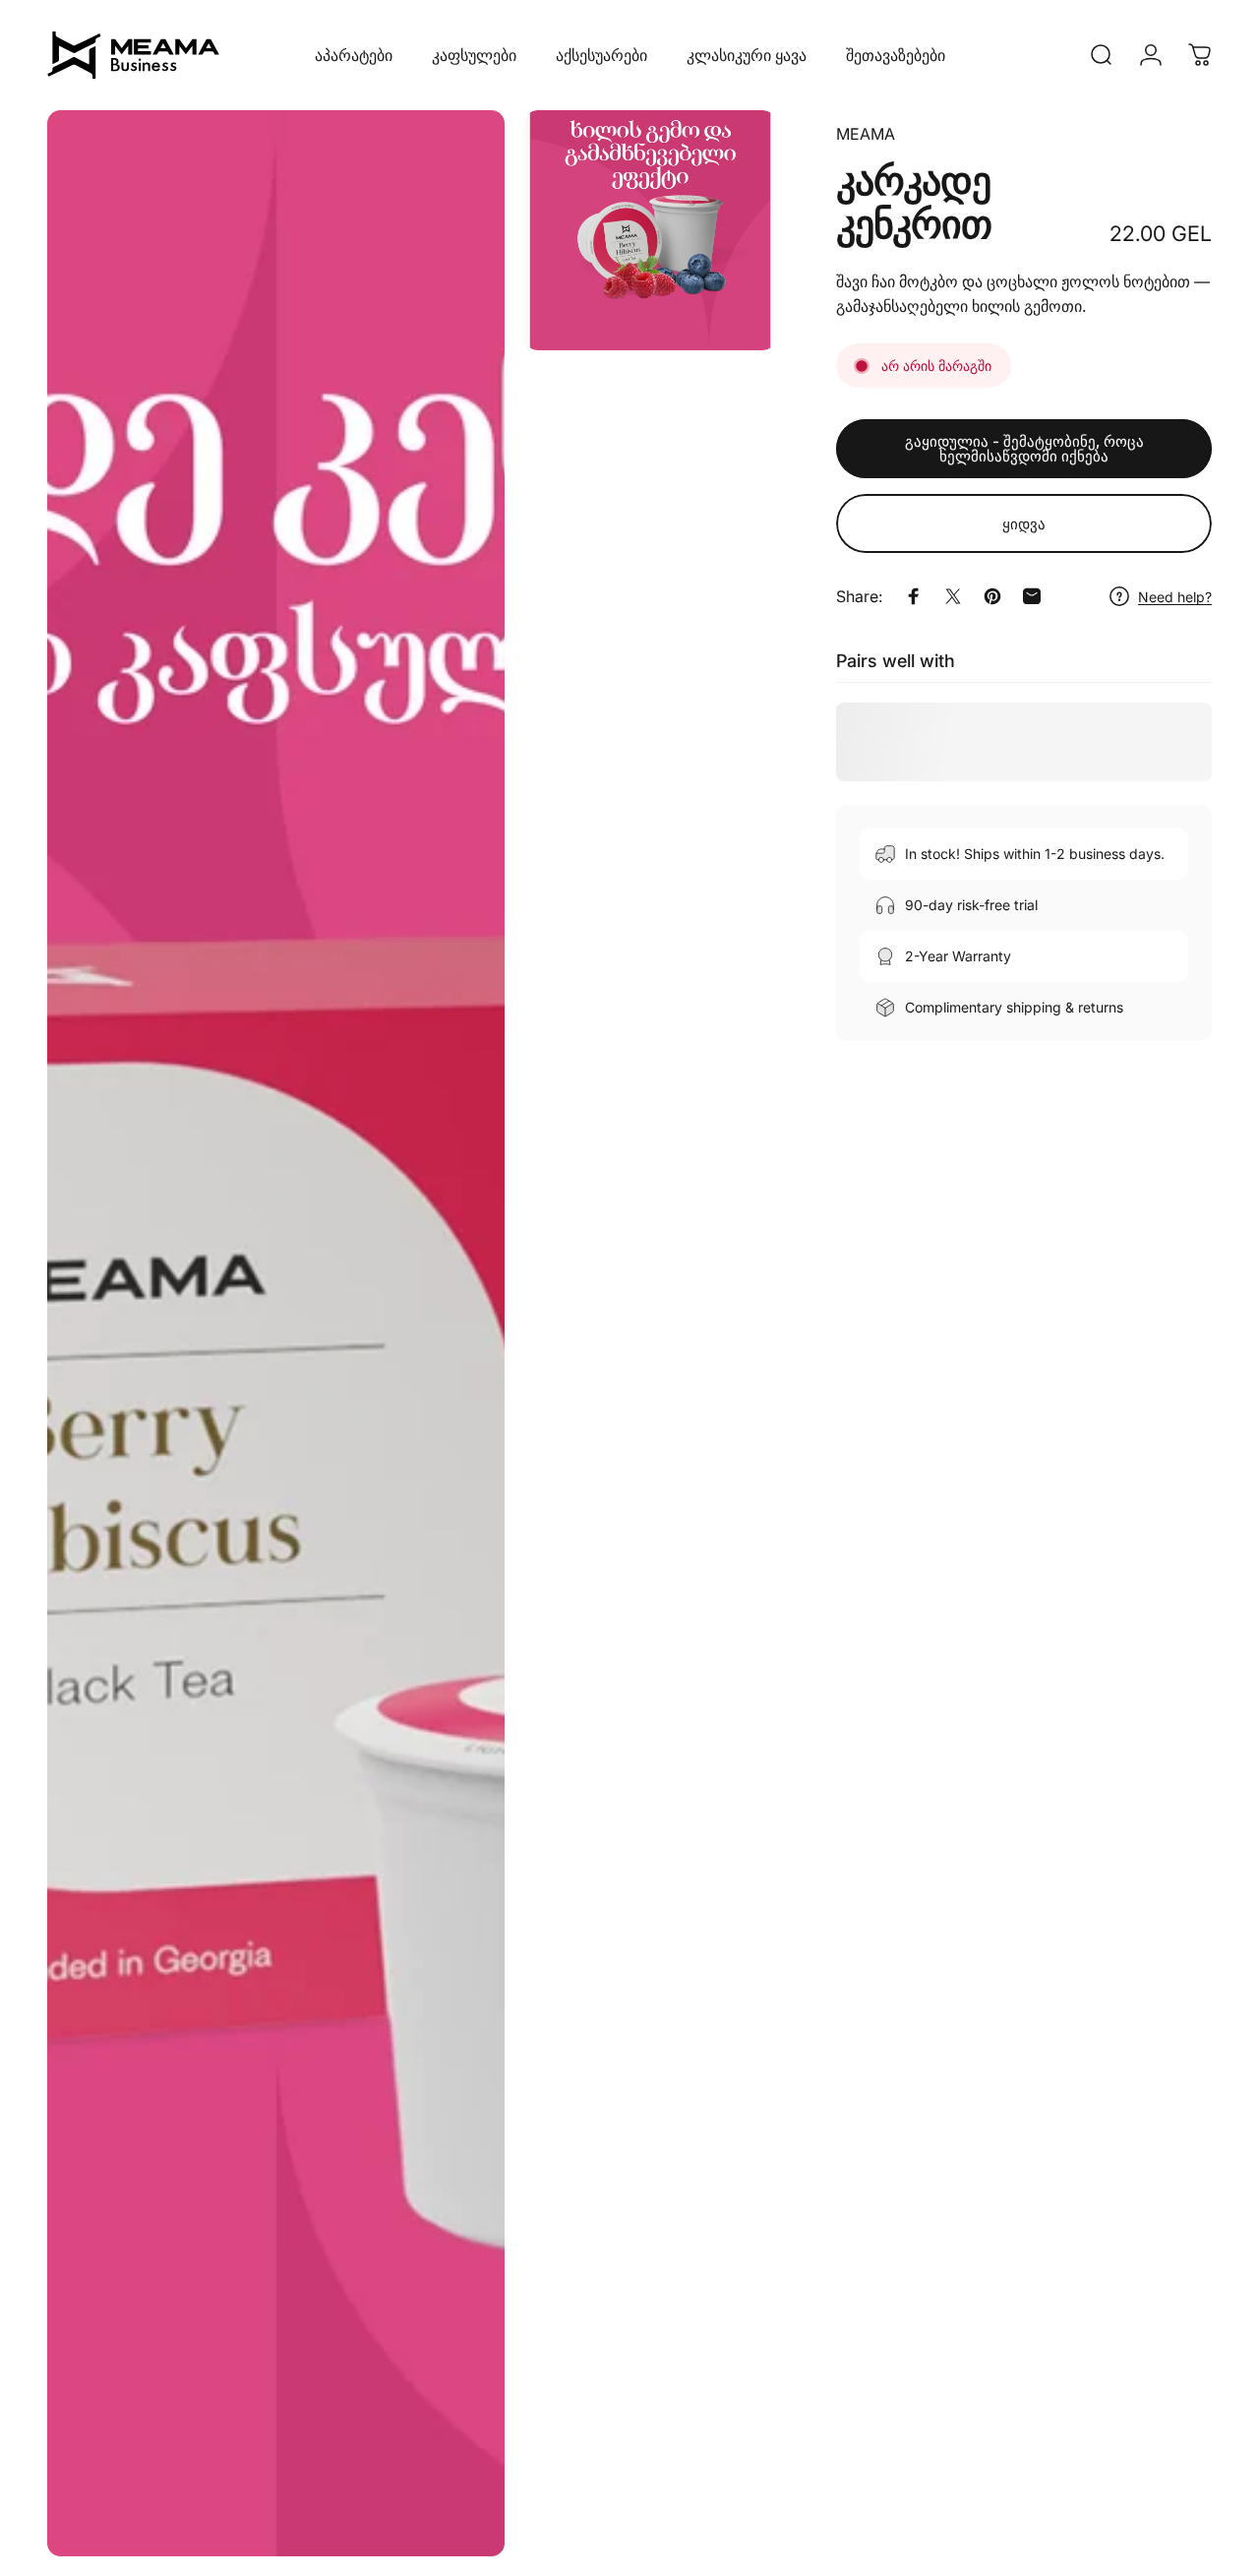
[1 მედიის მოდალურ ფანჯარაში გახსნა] (276, 1333)
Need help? (1175, 597)
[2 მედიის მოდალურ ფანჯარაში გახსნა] (650, 230)
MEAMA (866, 134)
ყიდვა (1024, 524)
